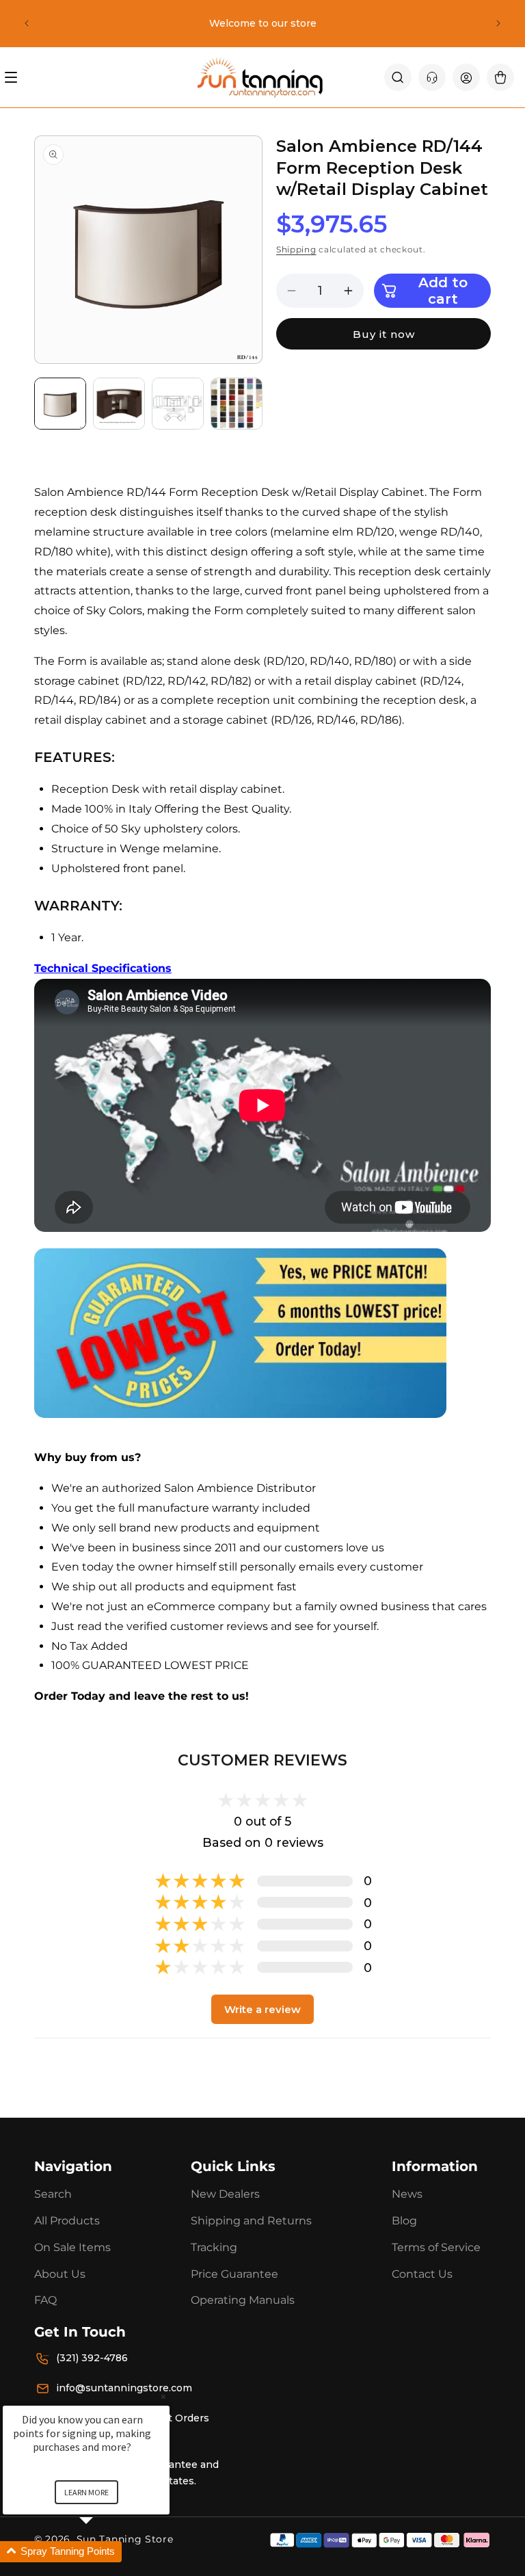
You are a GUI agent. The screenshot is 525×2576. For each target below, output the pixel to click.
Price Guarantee (234, 2274)
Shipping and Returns (251, 2221)
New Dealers (225, 2194)
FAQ (45, 2300)
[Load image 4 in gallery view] (237, 404)
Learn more (86, 2492)
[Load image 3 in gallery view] (178, 404)
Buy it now (384, 334)
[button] (398, 77)
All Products (67, 2221)
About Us (60, 2274)
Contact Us (422, 2274)
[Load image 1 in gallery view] (60, 404)
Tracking (214, 2247)
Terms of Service (436, 2247)
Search (53, 2194)
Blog (404, 2221)
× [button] (163, 2396)
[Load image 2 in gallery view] (119, 404)
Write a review (262, 2009)
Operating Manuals (243, 2300)
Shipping (296, 249)
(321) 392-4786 (92, 2358)
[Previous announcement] (27, 23)
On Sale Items (72, 2247)
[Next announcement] (498, 23)
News (407, 2194)
